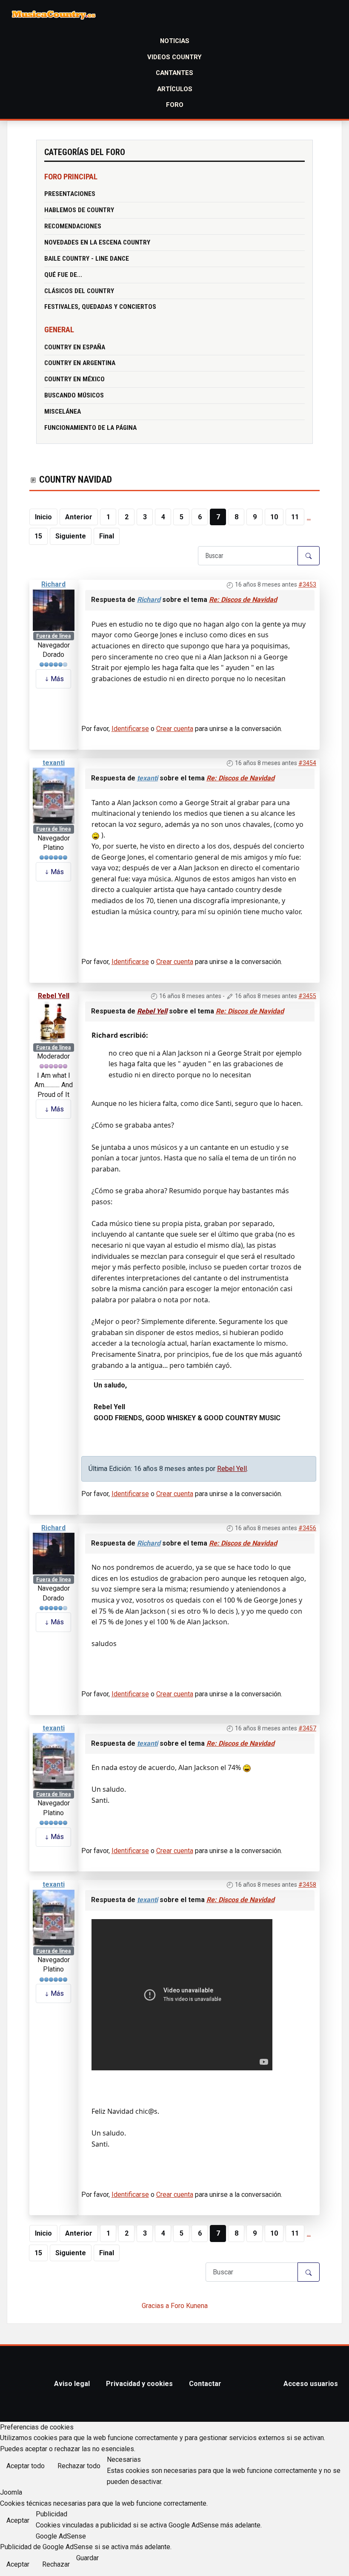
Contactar (205, 2384)
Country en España (75, 347)
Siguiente (71, 536)
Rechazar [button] (56, 2564)
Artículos (175, 89)
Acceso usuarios (311, 2384)
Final (107, 536)
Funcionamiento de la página (90, 428)
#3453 (307, 584)
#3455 (307, 996)
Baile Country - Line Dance (87, 259)
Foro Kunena (189, 2306)
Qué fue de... (63, 275)
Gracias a (155, 2306)
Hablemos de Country (79, 210)
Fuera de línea (53, 636)
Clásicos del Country (79, 291)
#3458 (307, 1885)
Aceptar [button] (18, 2520)
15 (38, 536)
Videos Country (174, 57)
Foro (175, 105)
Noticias (175, 41)
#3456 (307, 1528)
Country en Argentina (80, 363)
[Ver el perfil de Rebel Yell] (54, 1021)
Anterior (79, 517)
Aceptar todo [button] (26, 2466)
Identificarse (130, 729)
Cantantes (174, 73)
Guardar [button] (87, 2558)
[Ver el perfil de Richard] (54, 610)
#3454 (307, 763)
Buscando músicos (74, 395)
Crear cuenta (175, 729)
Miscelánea (63, 412)
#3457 (307, 1728)
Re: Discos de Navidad (243, 600)
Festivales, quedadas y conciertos (100, 307)
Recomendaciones (73, 226)
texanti (54, 763)
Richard (53, 584)
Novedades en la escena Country (97, 242)
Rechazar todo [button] (79, 2466)
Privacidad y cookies (139, 2384)
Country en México (74, 379)
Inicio (43, 517)
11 (295, 517)
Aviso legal (72, 2384)
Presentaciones (70, 194)
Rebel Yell (54, 996)
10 (274, 517)
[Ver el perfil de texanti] (54, 796)
